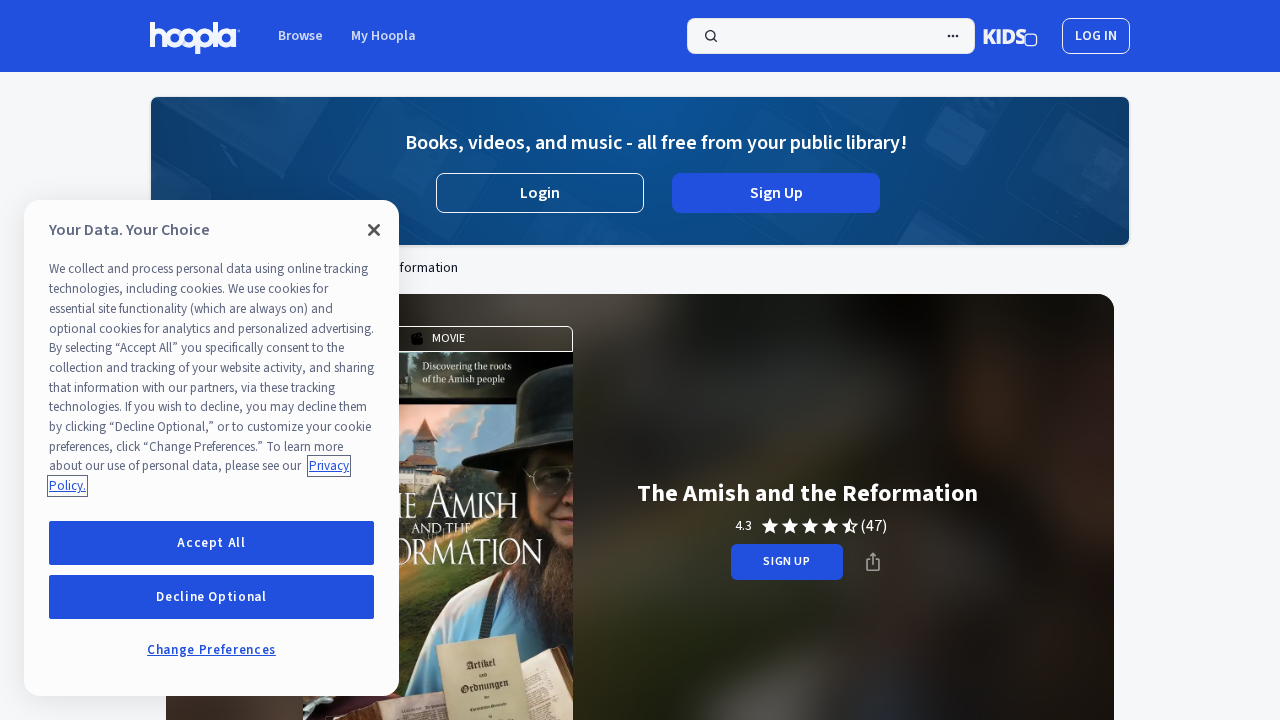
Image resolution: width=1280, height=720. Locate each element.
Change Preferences (211, 650)
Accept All (211, 543)
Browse (300, 36)
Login (540, 193)
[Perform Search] (831, 36)
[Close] (374, 230)
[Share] (873, 562)
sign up (786, 561)
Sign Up (776, 193)
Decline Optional (211, 597)
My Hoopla (383, 36)
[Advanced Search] (953, 36)
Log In (1096, 36)
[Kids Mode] (1010, 36)
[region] (211, 448)
